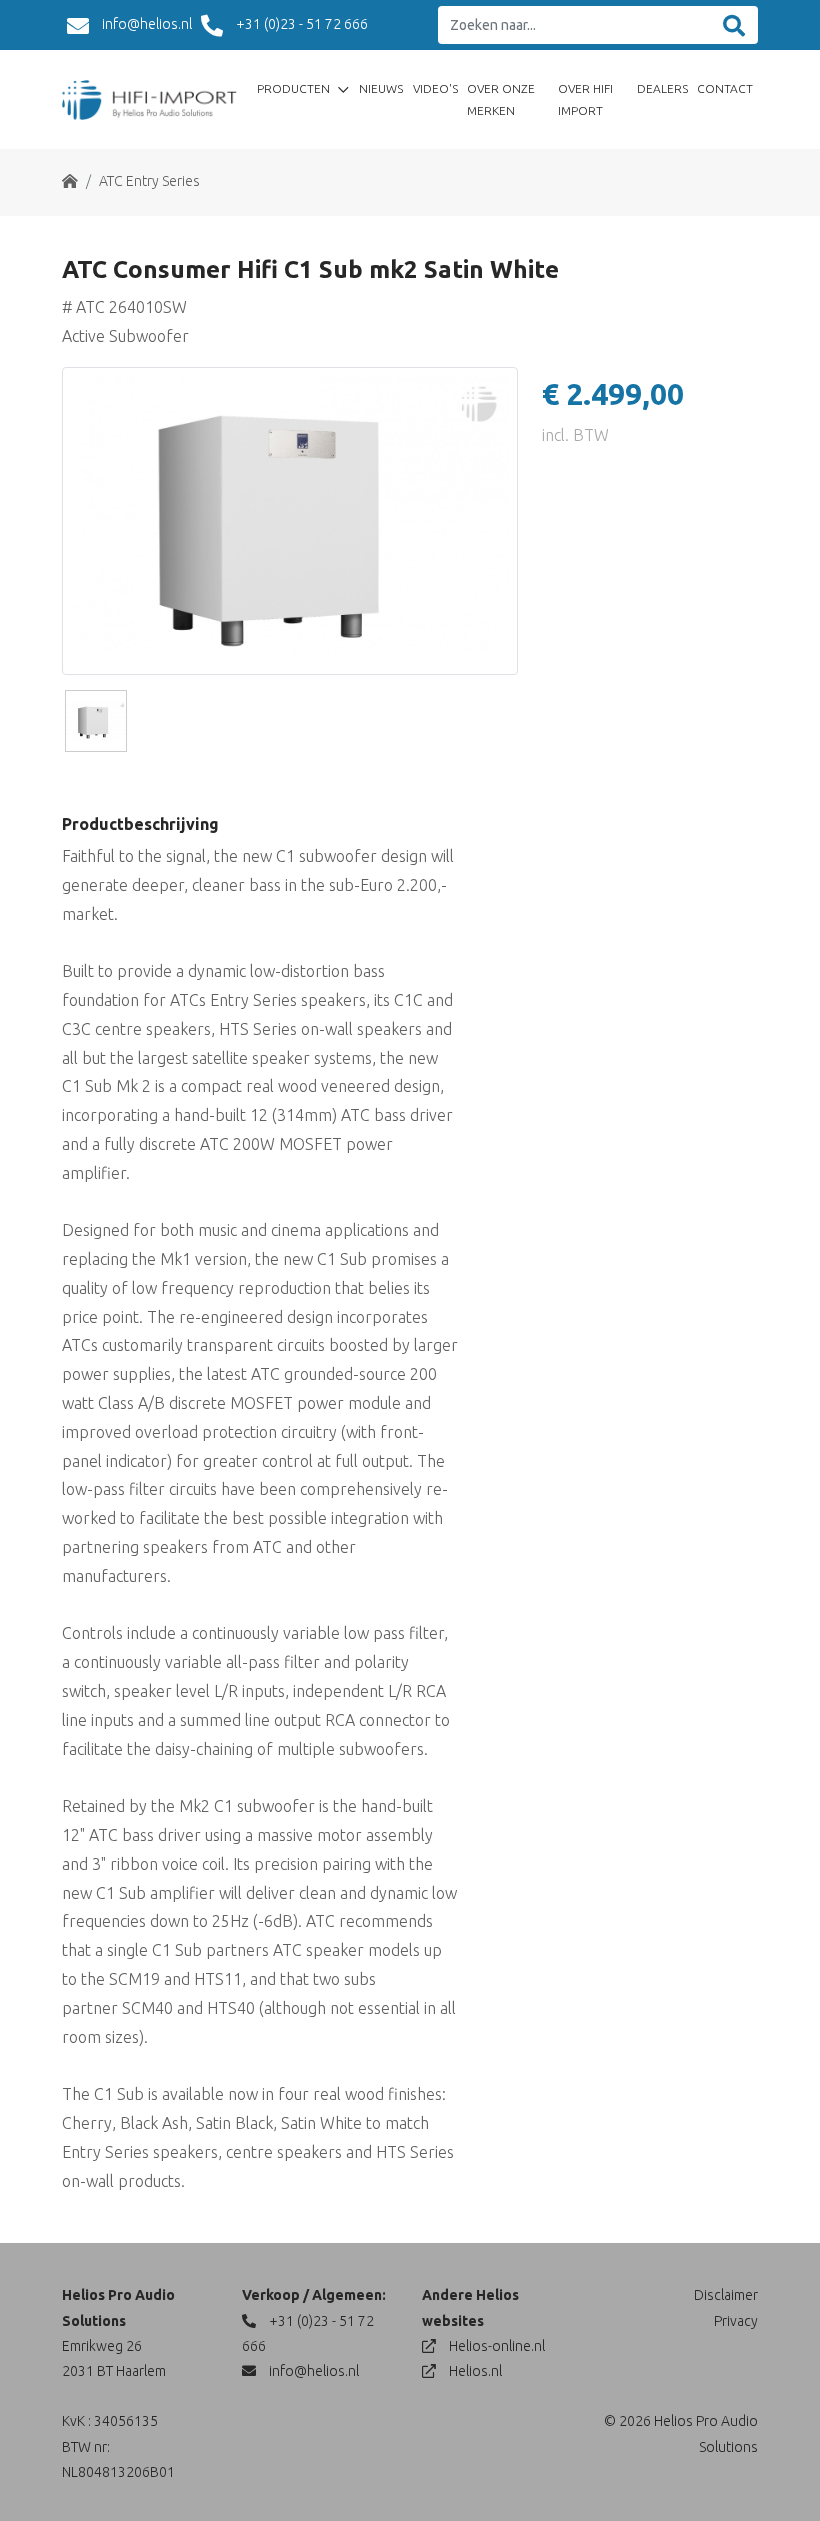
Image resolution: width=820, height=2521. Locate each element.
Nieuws (381, 88)
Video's (435, 88)
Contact (725, 88)
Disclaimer (726, 2295)
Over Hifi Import (585, 99)
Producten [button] (295, 88)
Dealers (662, 88)
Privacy (736, 2321)
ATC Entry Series (149, 181)
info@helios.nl (145, 24)
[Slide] (96, 721)
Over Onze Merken (501, 99)
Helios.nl (474, 2371)
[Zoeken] (734, 25)
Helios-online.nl (495, 2346)
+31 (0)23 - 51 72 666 (300, 24)
